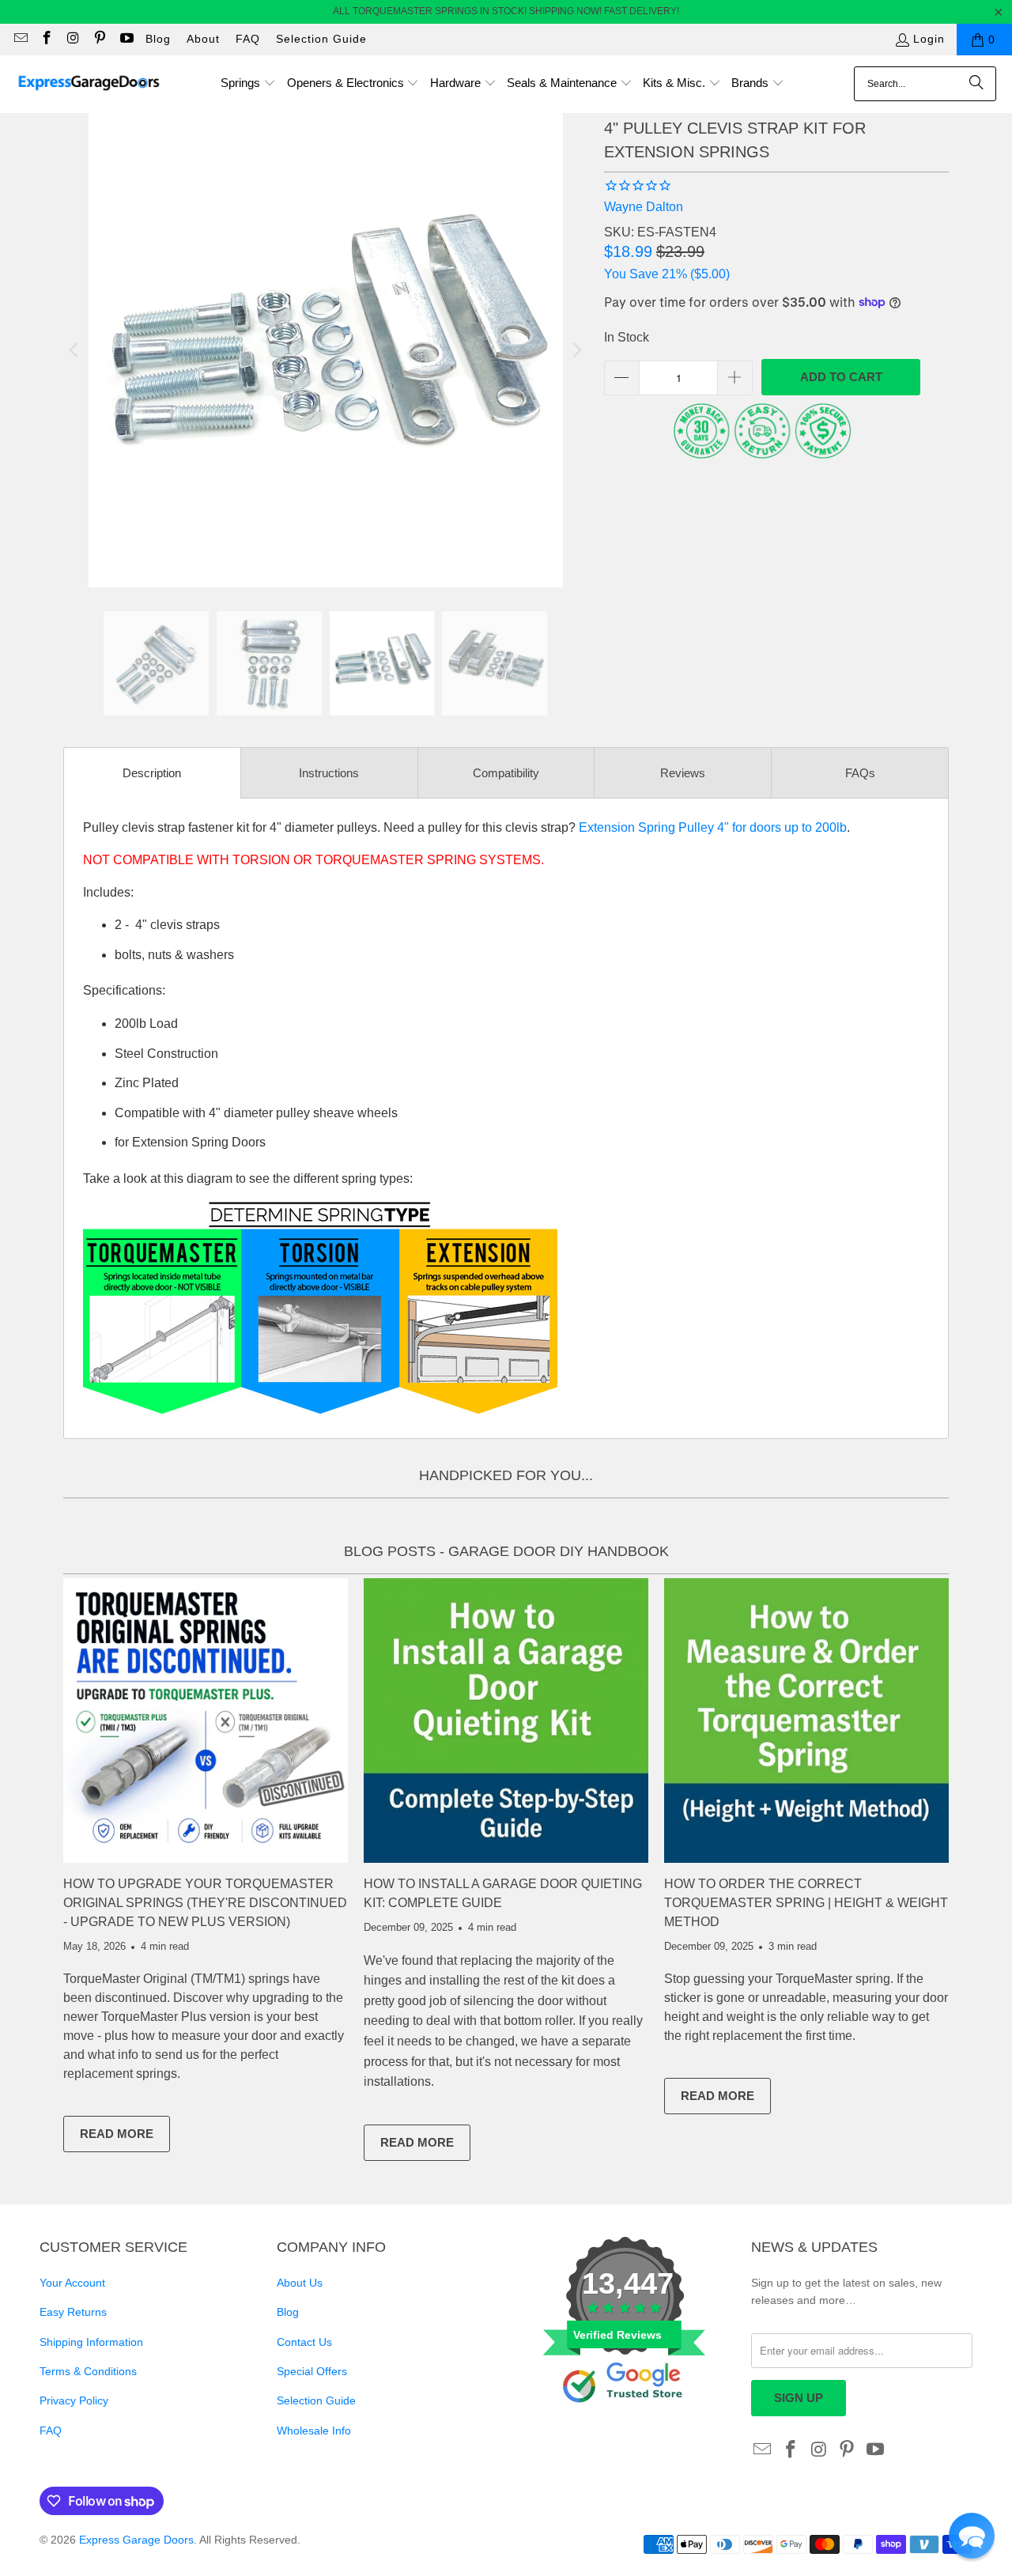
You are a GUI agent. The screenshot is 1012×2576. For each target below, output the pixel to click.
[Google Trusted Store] (625, 2429)
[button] (248, 84)
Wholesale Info (314, 2431)
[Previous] (75, 350)
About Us (300, 2283)
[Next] (576, 350)
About (203, 39)
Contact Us (304, 2342)
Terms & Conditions (88, 2371)
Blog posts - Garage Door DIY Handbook (506, 1551)
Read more (125, 2137)
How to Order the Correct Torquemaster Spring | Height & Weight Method (806, 1903)
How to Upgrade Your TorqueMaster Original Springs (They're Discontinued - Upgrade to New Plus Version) (205, 1903)
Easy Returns (73, 2312)
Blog (158, 39)
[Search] (976, 84)
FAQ (248, 39)
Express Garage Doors (136, 2540)
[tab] (152, 773)
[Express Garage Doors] (89, 84)
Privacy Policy (74, 2400)
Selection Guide (321, 39)
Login (929, 39)
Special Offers (312, 2371)
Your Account (72, 2283)
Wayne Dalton (644, 207)
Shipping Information (91, 2342)
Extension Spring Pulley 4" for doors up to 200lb (713, 827)
